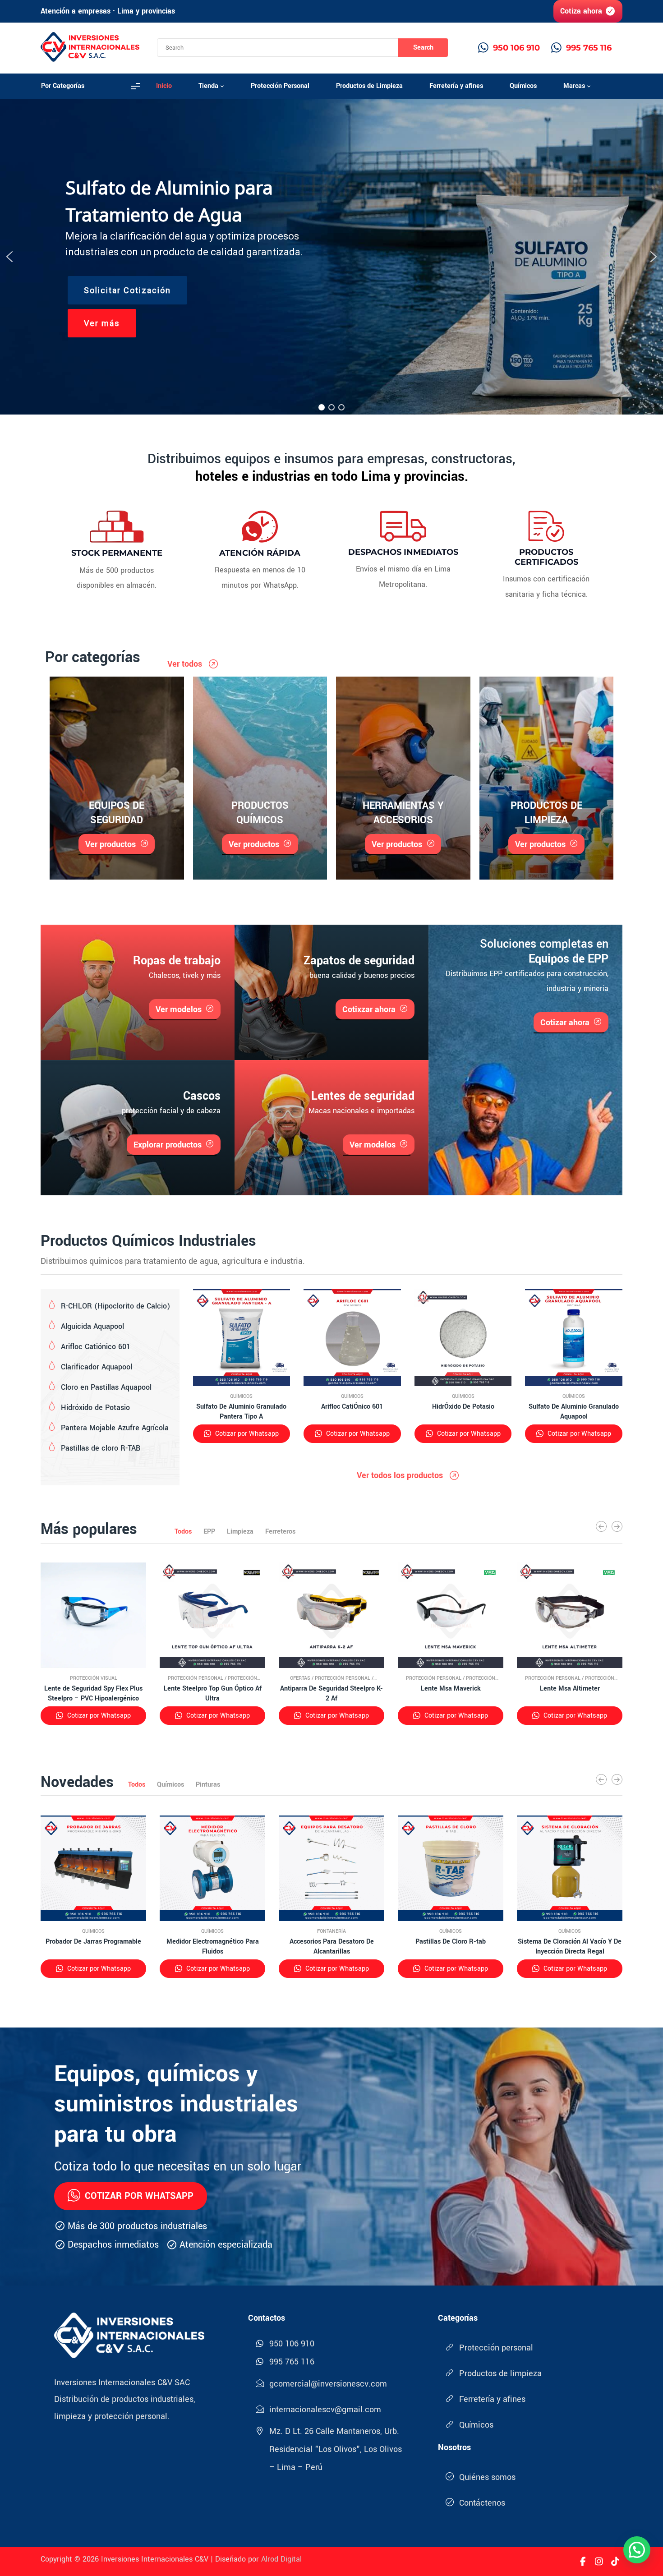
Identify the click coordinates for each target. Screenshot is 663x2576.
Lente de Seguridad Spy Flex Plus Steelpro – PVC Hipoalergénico (93, 1694)
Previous (601, 1526)
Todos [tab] (183, 1532)
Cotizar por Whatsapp (246, 1434)
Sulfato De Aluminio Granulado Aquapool (574, 1412)
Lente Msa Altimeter (570, 1689)
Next (617, 1526)
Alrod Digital (281, 2559)
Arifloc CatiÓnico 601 (352, 1407)
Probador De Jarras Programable (93, 1942)
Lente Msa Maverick (451, 1689)
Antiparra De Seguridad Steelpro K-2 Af (331, 1694)
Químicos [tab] (170, 1785)
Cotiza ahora (581, 11)
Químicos (241, 1396)
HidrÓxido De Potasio (463, 1407)
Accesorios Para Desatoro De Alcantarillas (332, 1947)
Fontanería (331, 1931)
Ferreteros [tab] (280, 1532)
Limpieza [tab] (240, 1532)
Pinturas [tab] (208, 1785)
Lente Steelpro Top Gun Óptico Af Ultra (213, 1694)
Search (423, 48)
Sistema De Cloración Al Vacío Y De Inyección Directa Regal (570, 1947)
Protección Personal (196, 1678)
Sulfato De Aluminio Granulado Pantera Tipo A (241, 1412)
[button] (9, 257)
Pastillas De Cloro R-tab (451, 1942)
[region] (331, 257)
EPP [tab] (209, 1532)
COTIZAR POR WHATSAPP (139, 2196)
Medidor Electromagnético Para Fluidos (213, 1947)
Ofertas (300, 1678)
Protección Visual (94, 1678)
